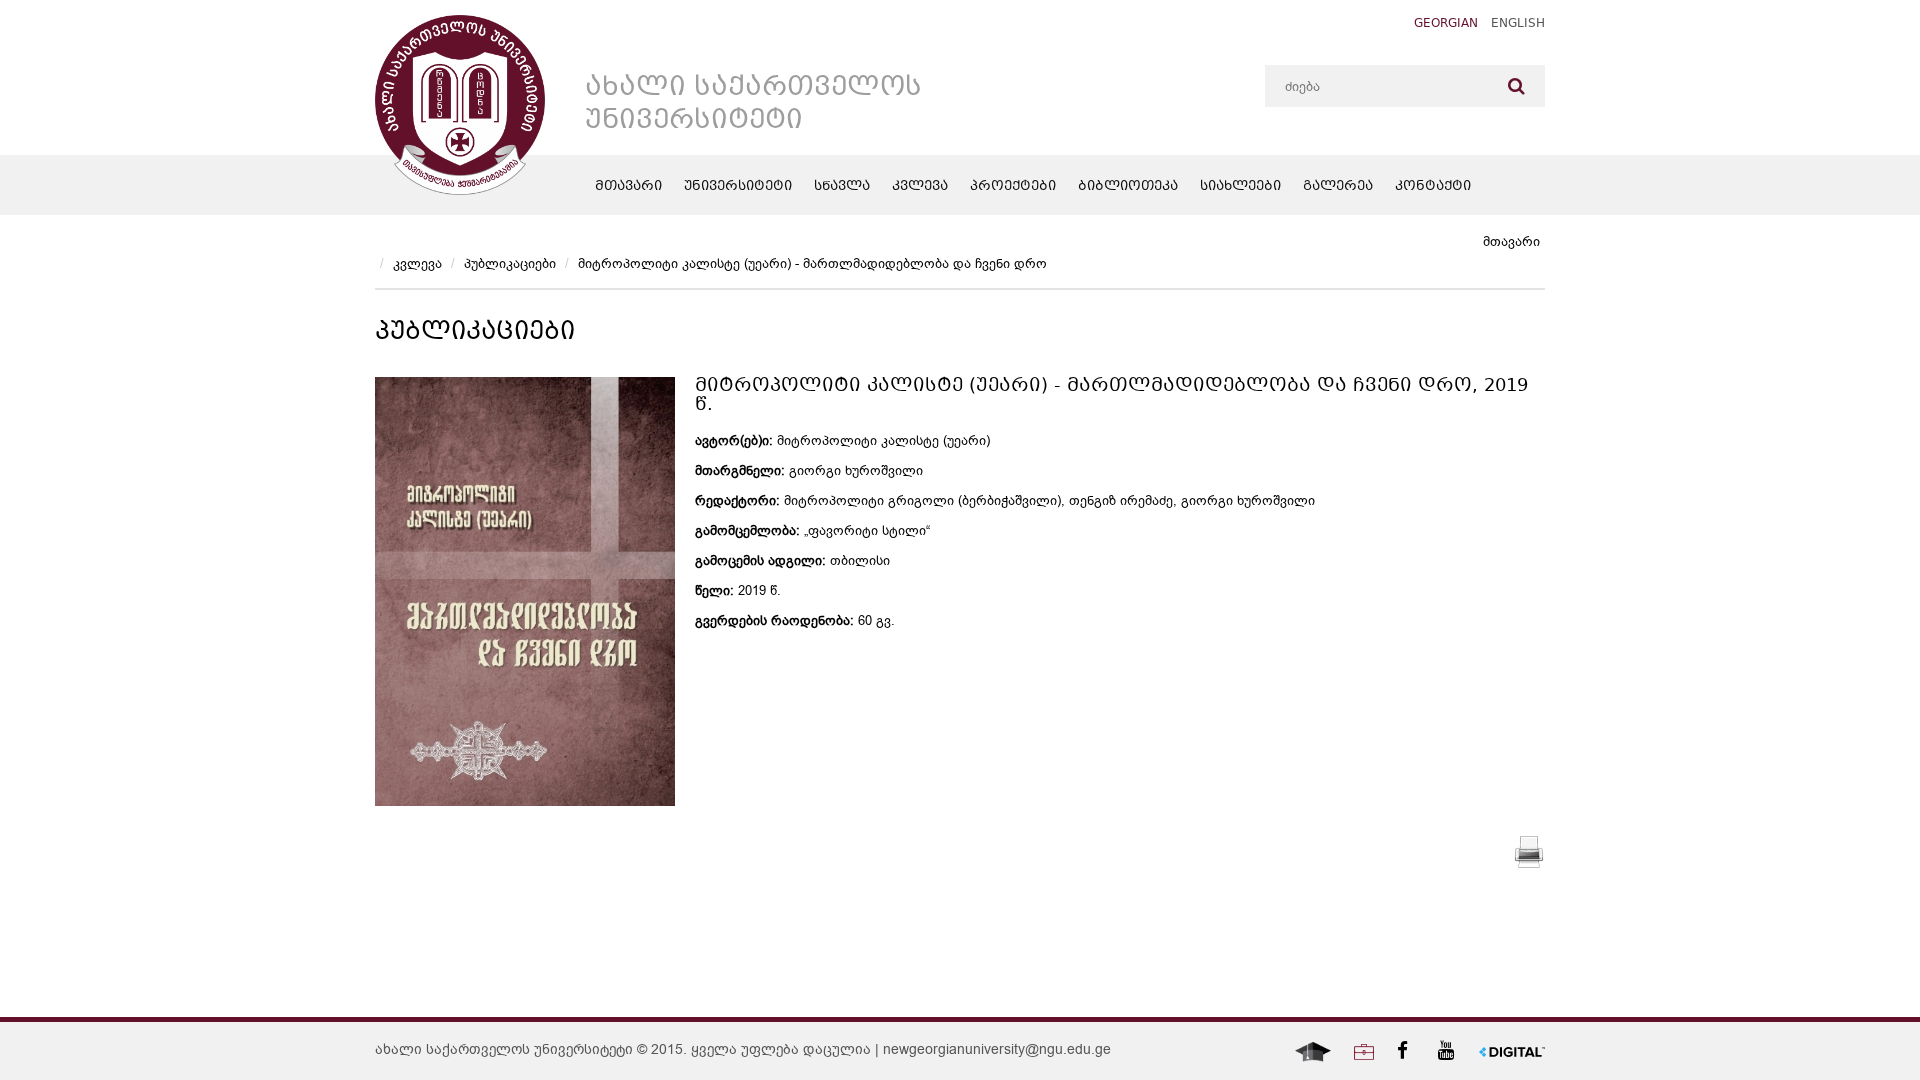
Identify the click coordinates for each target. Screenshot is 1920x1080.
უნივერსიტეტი (738, 187)
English (1518, 24)
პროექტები (1013, 187)
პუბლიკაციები (510, 263)
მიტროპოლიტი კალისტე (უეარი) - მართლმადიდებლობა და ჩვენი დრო (812, 263)
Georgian (1446, 24)
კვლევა (920, 187)
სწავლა (842, 187)
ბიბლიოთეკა (1128, 187)
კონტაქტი (1433, 187)
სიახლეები (1240, 187)
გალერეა (1338, 187)
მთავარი (628, 187)
